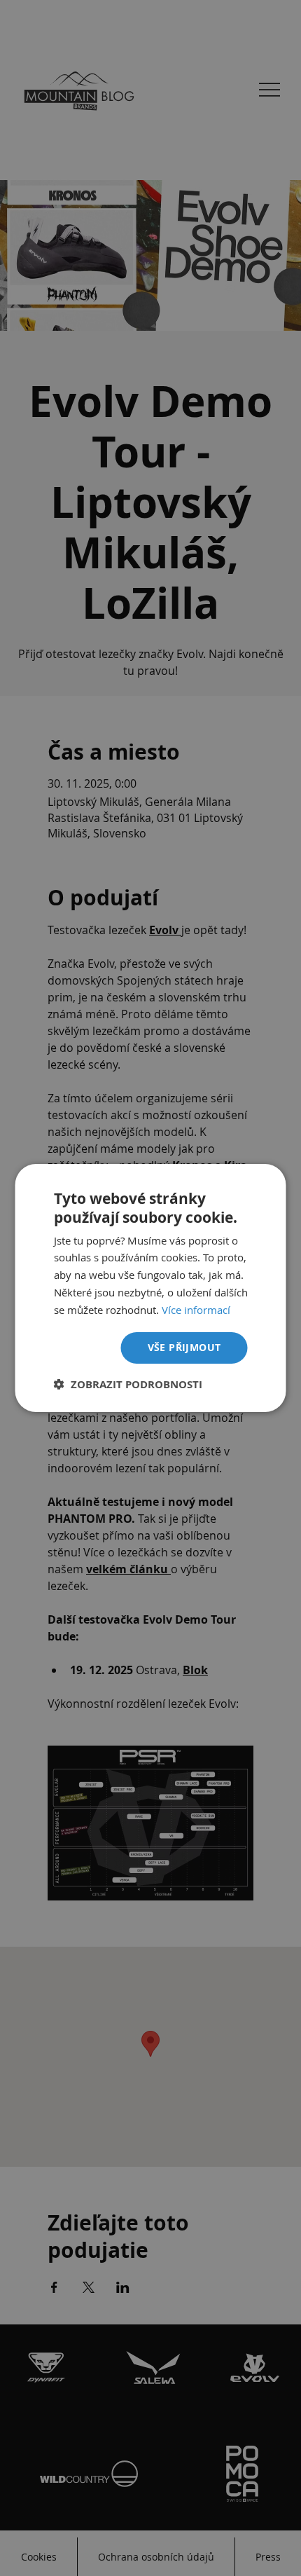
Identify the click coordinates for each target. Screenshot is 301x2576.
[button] (128, 1384)
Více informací (196, 1310)
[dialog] (150, 1288)
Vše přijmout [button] (184, 1347)
